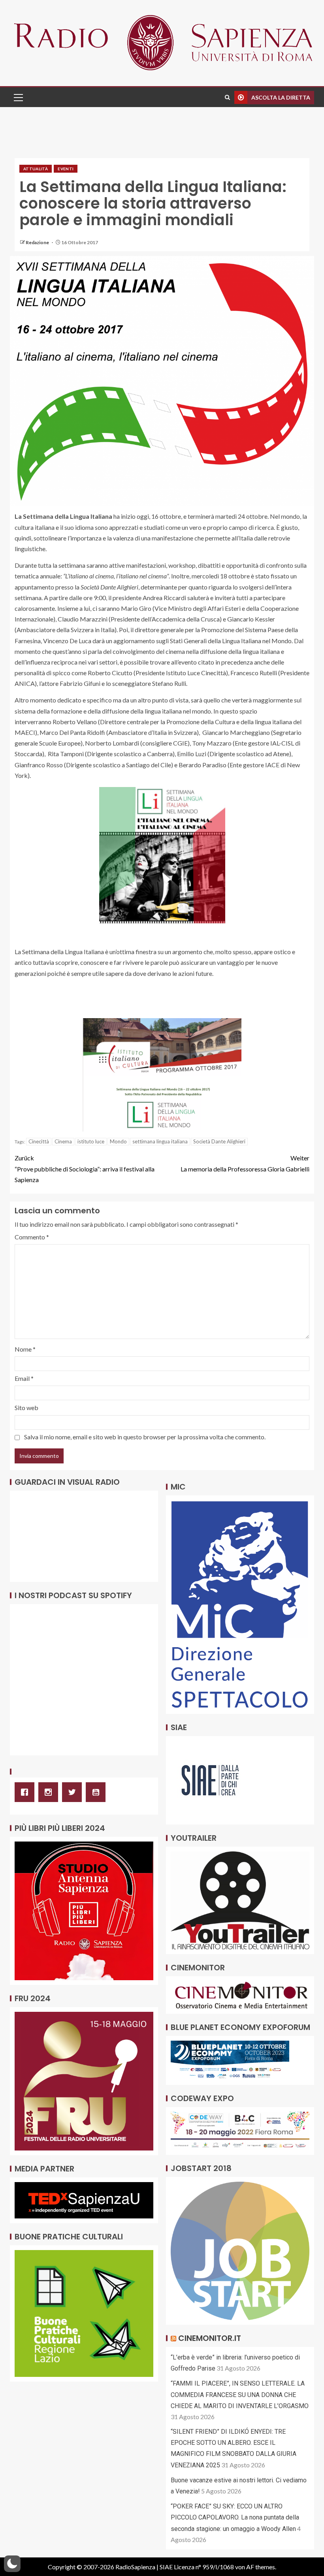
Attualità (36, 169)
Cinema (63, 1141)
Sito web (26, 1408)
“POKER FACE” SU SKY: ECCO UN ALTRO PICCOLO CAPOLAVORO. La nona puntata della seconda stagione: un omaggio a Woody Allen (235, 2517)
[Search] (227, 97)
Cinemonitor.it (210, 2338)
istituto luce (91, 1141)
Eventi (66, 169)
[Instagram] (50, 1792)
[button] (18, 97)
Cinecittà (39, 1141)
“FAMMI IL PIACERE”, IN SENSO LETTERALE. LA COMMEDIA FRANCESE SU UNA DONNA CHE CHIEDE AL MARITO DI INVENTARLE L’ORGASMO (240, 2394)
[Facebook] (26, 1792)
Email (24, 1378)
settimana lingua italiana (160, 1141)
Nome (25, 1349)
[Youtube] (98, 1792)
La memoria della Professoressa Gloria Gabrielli (245, 1163)
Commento (32, 1237)
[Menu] (18, 97)
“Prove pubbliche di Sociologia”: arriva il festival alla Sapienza (85, 1168)
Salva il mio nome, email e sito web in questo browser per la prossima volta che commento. (145, 1437)
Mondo (118, 1141)
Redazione (38, 242)
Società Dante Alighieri (219, 1141)
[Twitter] (74, 1792)
